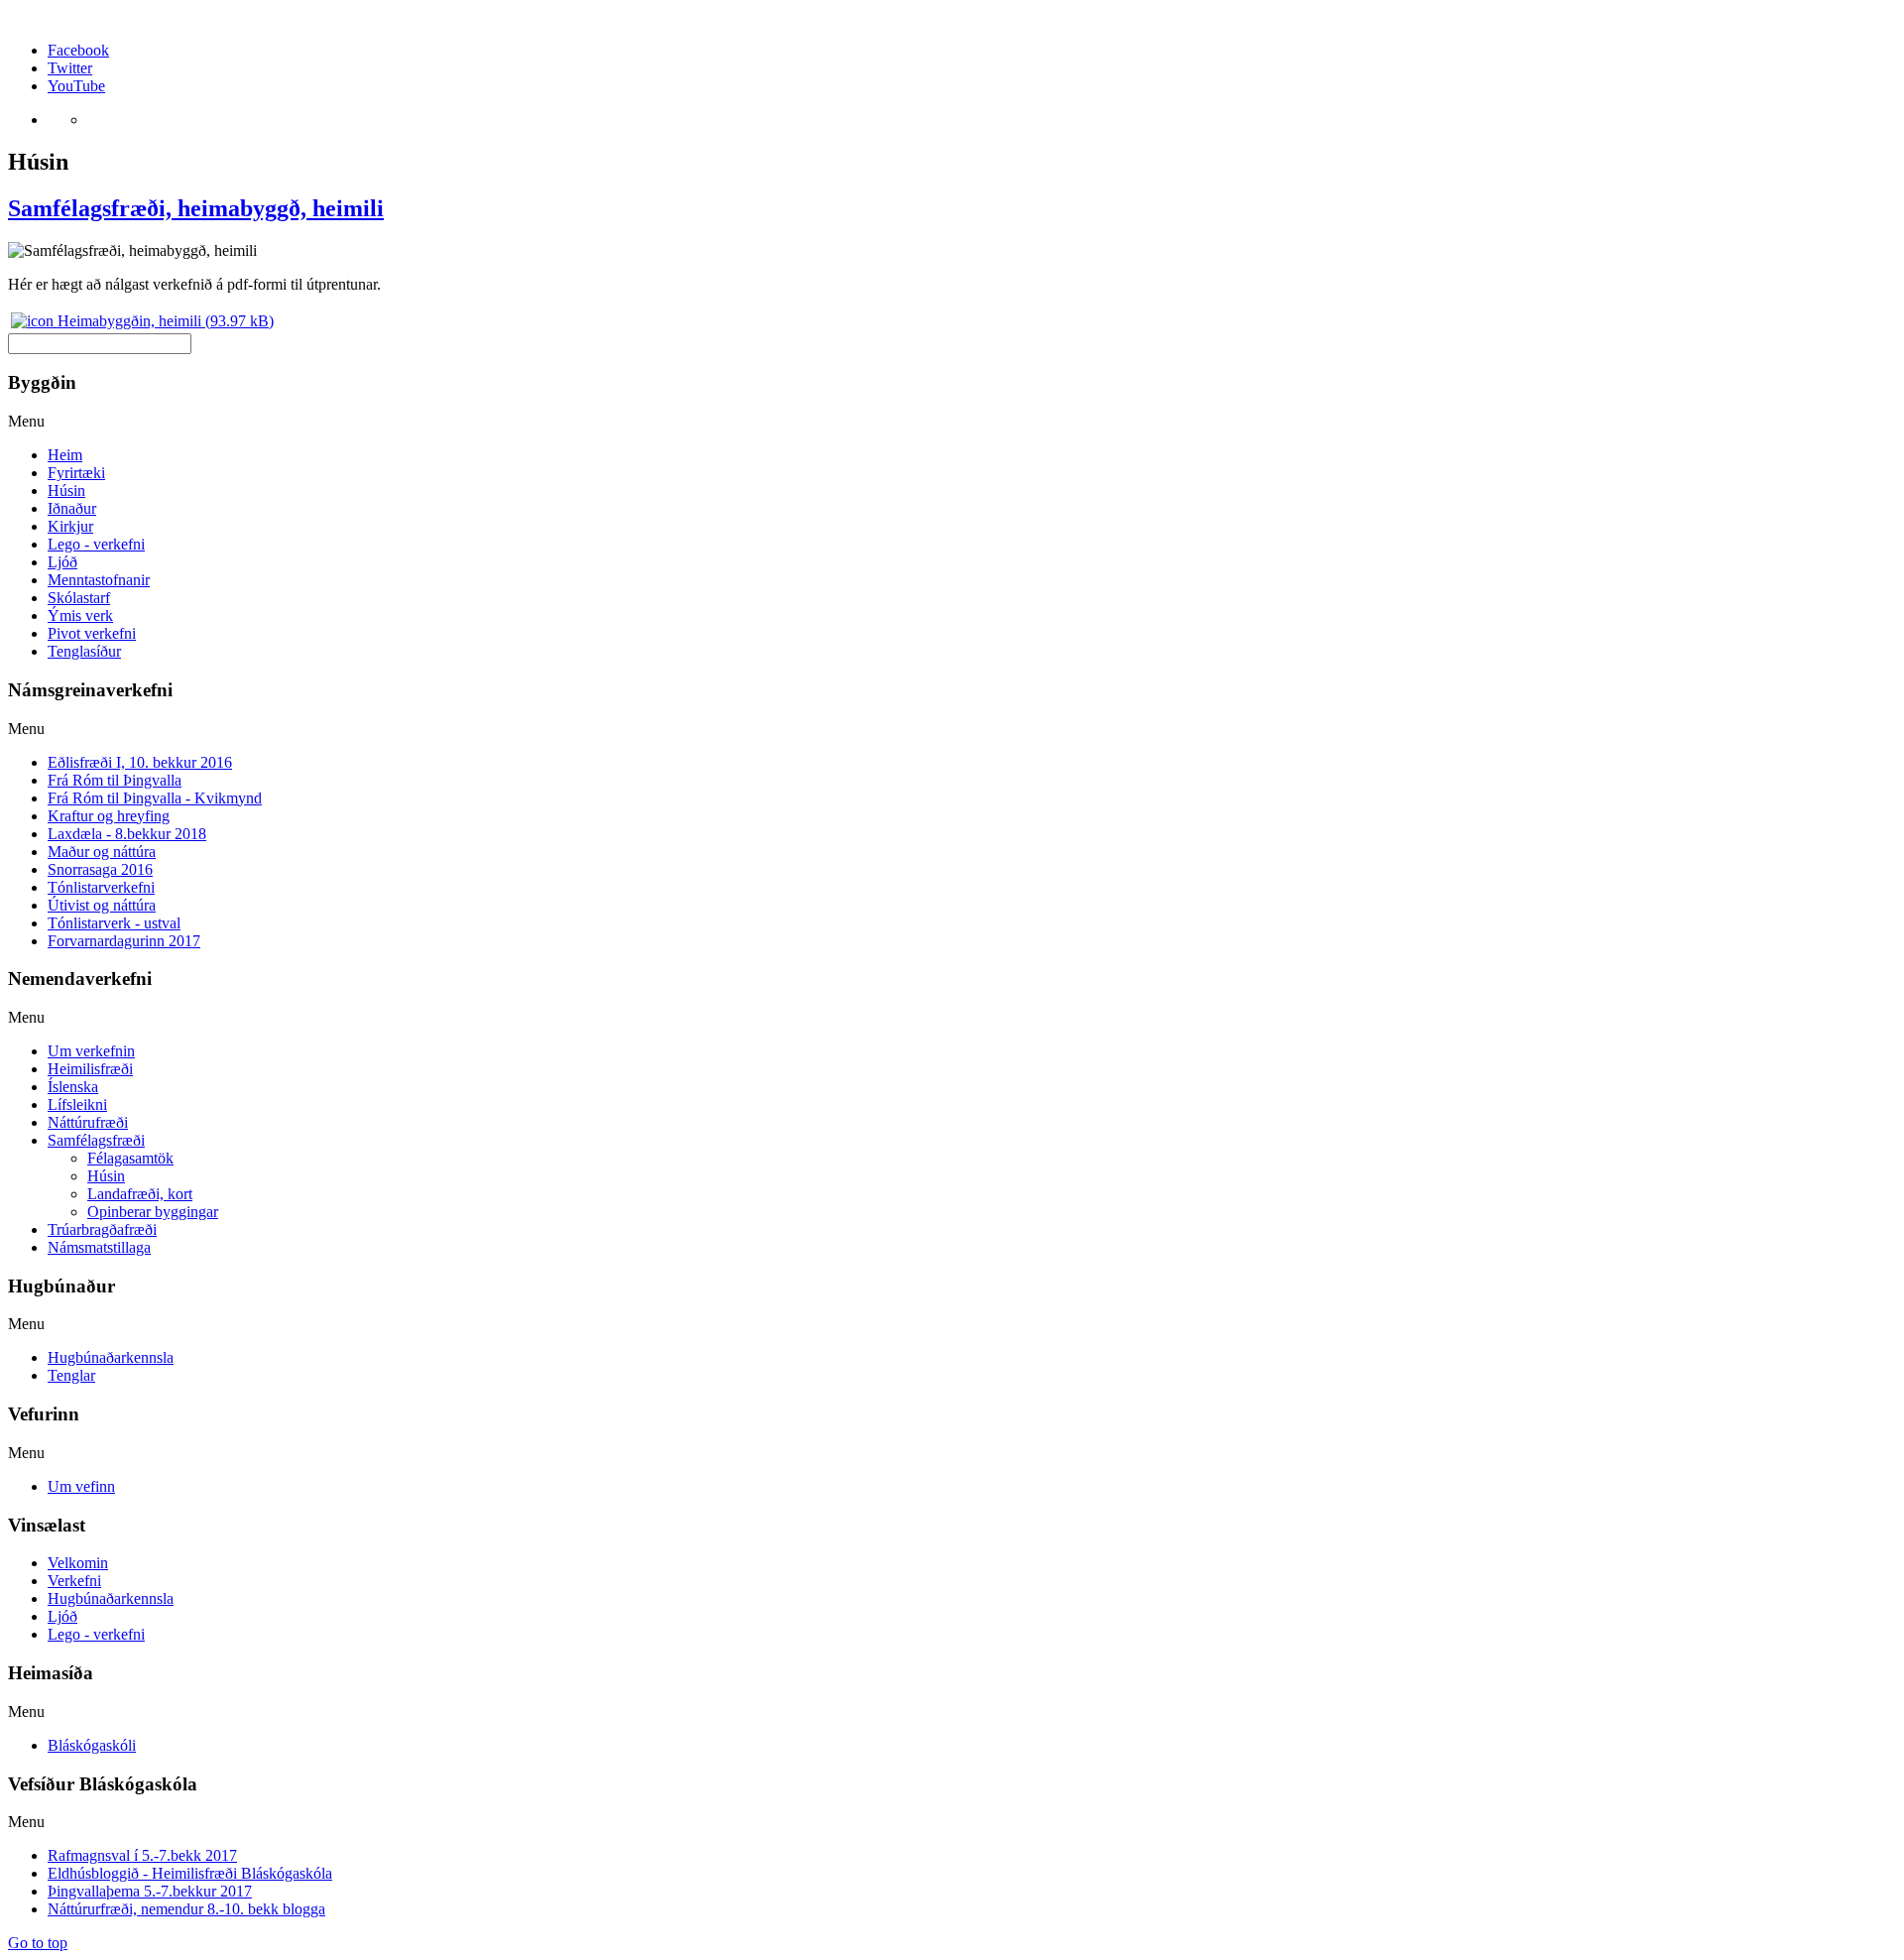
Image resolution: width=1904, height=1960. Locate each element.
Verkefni (74, 1581)
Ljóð (62, 1616)
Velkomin (78, 1563)
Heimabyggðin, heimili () (164, 321)
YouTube (76, 86)
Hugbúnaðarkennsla (111, 1598)
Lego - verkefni (96, 1634)
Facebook (78, 50)
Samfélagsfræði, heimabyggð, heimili (196, 208)
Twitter (70, 68)
